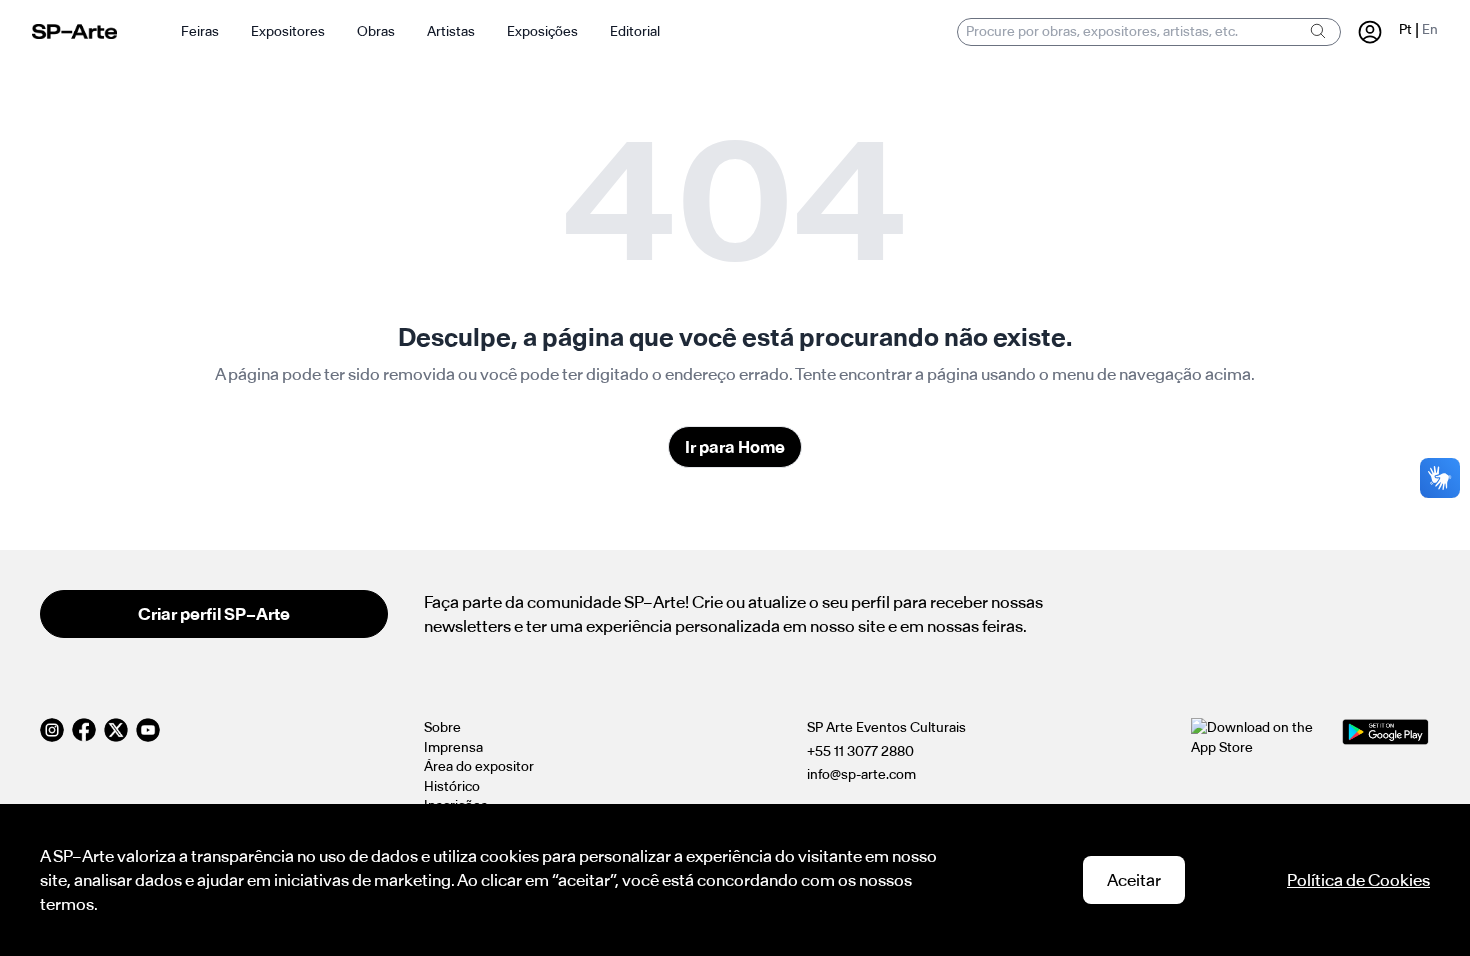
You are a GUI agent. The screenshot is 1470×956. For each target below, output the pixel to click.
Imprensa (453, 747)
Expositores (288, 31)
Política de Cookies (1358, 880)
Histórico (452, 786)
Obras (376, 31)
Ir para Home (735, 447)
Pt (1405, 29)
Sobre (442, 727)
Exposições (542, 31)
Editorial (635, 31)
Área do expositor (479, 766)
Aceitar (1134, 880)
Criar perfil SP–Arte (214, 614)
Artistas (451, 31)
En (1430, 29)
